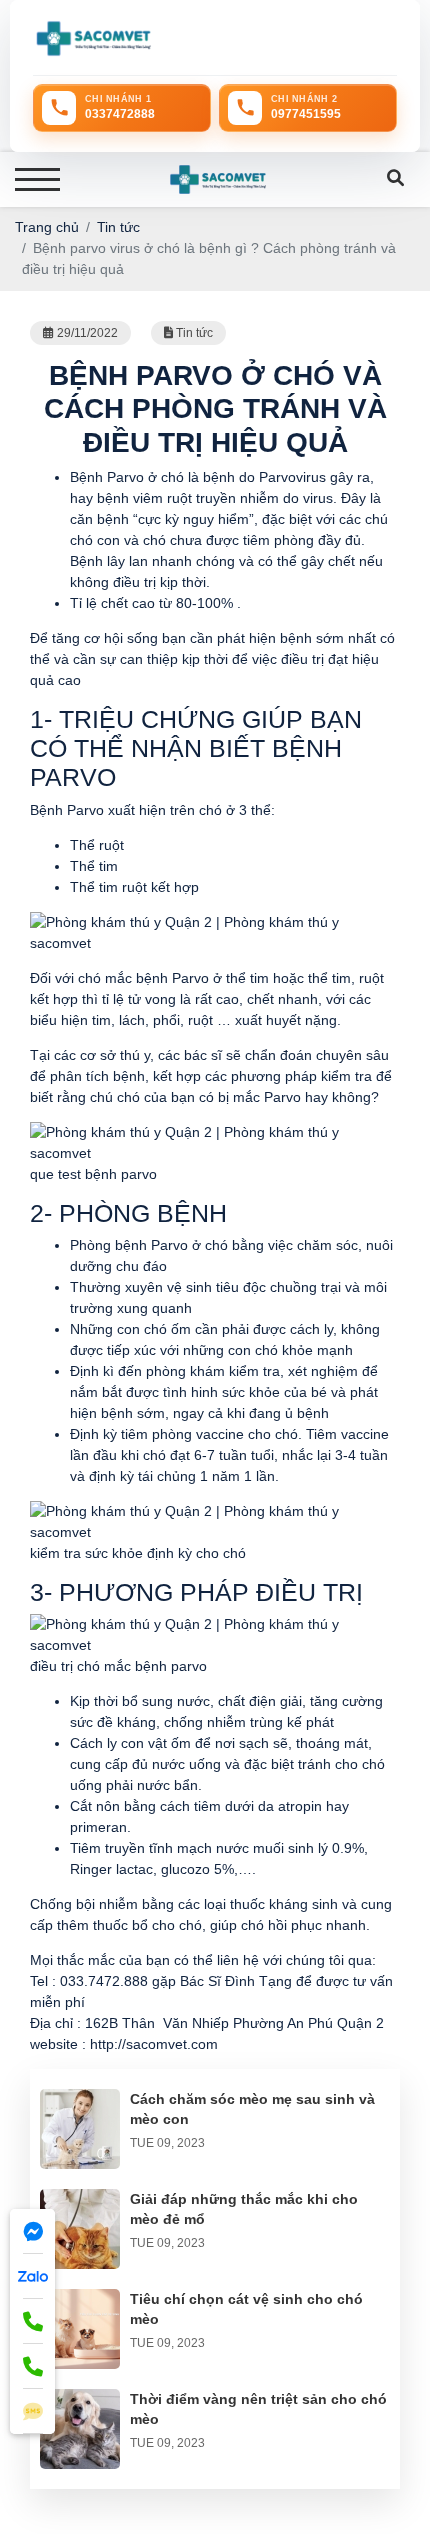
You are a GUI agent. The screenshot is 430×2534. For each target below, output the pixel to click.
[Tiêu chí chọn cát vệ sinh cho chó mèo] (80, 2299)
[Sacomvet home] (93, 38)
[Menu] (37, 179)
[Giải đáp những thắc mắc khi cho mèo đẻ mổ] (80, 2199)
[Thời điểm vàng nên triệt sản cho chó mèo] (80, 2399)
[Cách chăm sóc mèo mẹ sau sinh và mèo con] (80, 2099)
